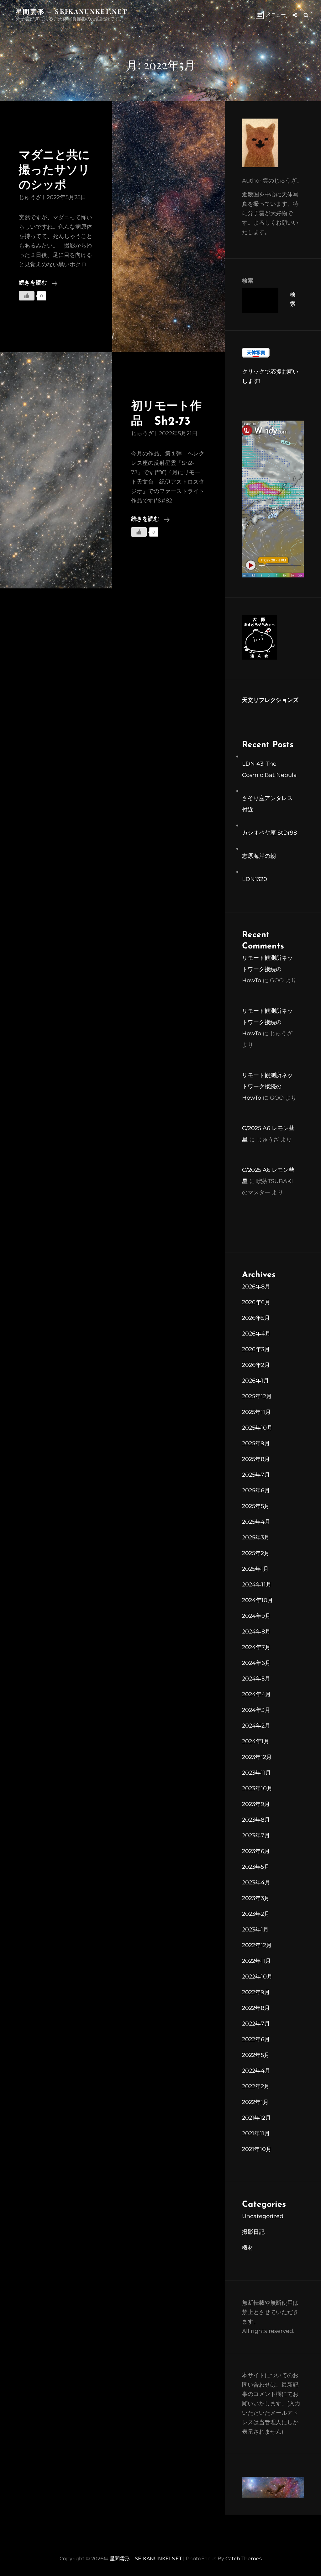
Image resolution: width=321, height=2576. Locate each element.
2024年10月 (258, 1600)
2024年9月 (256, 1616)
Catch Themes (244, 2559)
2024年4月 (256, 1694)
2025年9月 (256, 1443)
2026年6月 (256, 1302)
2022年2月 (256, 2086)
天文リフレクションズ (270, 701)
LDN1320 (255, 879)
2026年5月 (256, 1318)
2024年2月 (256, 1726)
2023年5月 (256, 1867)
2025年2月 (256, 1553)
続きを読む (38, 284)
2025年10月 (257, 1428)
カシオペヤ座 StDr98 (269, 833)
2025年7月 (256, 1475)
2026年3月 (256, 1349)
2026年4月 (256, 1334)
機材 (248, 2248)
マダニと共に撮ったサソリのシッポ (54, 171)
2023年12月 (257, 1757)
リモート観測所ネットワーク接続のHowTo (267, 969)
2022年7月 (256, 2024)
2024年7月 (256, 1647)
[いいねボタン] (27, 296)
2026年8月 (256, 1287)
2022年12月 (257, 1945)
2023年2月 (256, 1914)
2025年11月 (256, 1412)
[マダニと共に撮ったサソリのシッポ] (168, 227)
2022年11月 (256, 1961)
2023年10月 (257, 1788)
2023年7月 (256, 1835)
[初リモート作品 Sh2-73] (56, 470)
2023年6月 (256, 1851)
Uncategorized (263, 2216)
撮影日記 (253, 2232)
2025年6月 (256, 1490)
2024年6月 (256, 1663)
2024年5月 (256, 1679)
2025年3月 (256, 1538)
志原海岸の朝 (259, 856)
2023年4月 (256, 1883)
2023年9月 (256, 1804)
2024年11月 (257, 1585)
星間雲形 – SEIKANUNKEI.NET (72, 11)
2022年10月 (257, 1977)
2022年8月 (256, 2008)
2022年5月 (256, 2055)
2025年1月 (255, 1569)
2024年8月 (256, 1632)
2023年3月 (256, 1898)
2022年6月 (256, 2039)
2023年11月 (256, 1773)
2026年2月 (256, 1365)
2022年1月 (255, 2102)
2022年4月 (256, 2071)
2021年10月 (257, 2149)
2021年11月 (256, 2133)
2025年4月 (256, 1522)
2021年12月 (256, 2118)
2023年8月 (256, 1820)
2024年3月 (256, 1710)
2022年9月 (256, 1992)
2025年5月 (256, 1506)
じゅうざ (30, 197)
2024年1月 (256, 1741)
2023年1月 (255, 1930)
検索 (248, 281)
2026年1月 (255, 1381)
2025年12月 (257, 1396)
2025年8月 (256, 1459)
